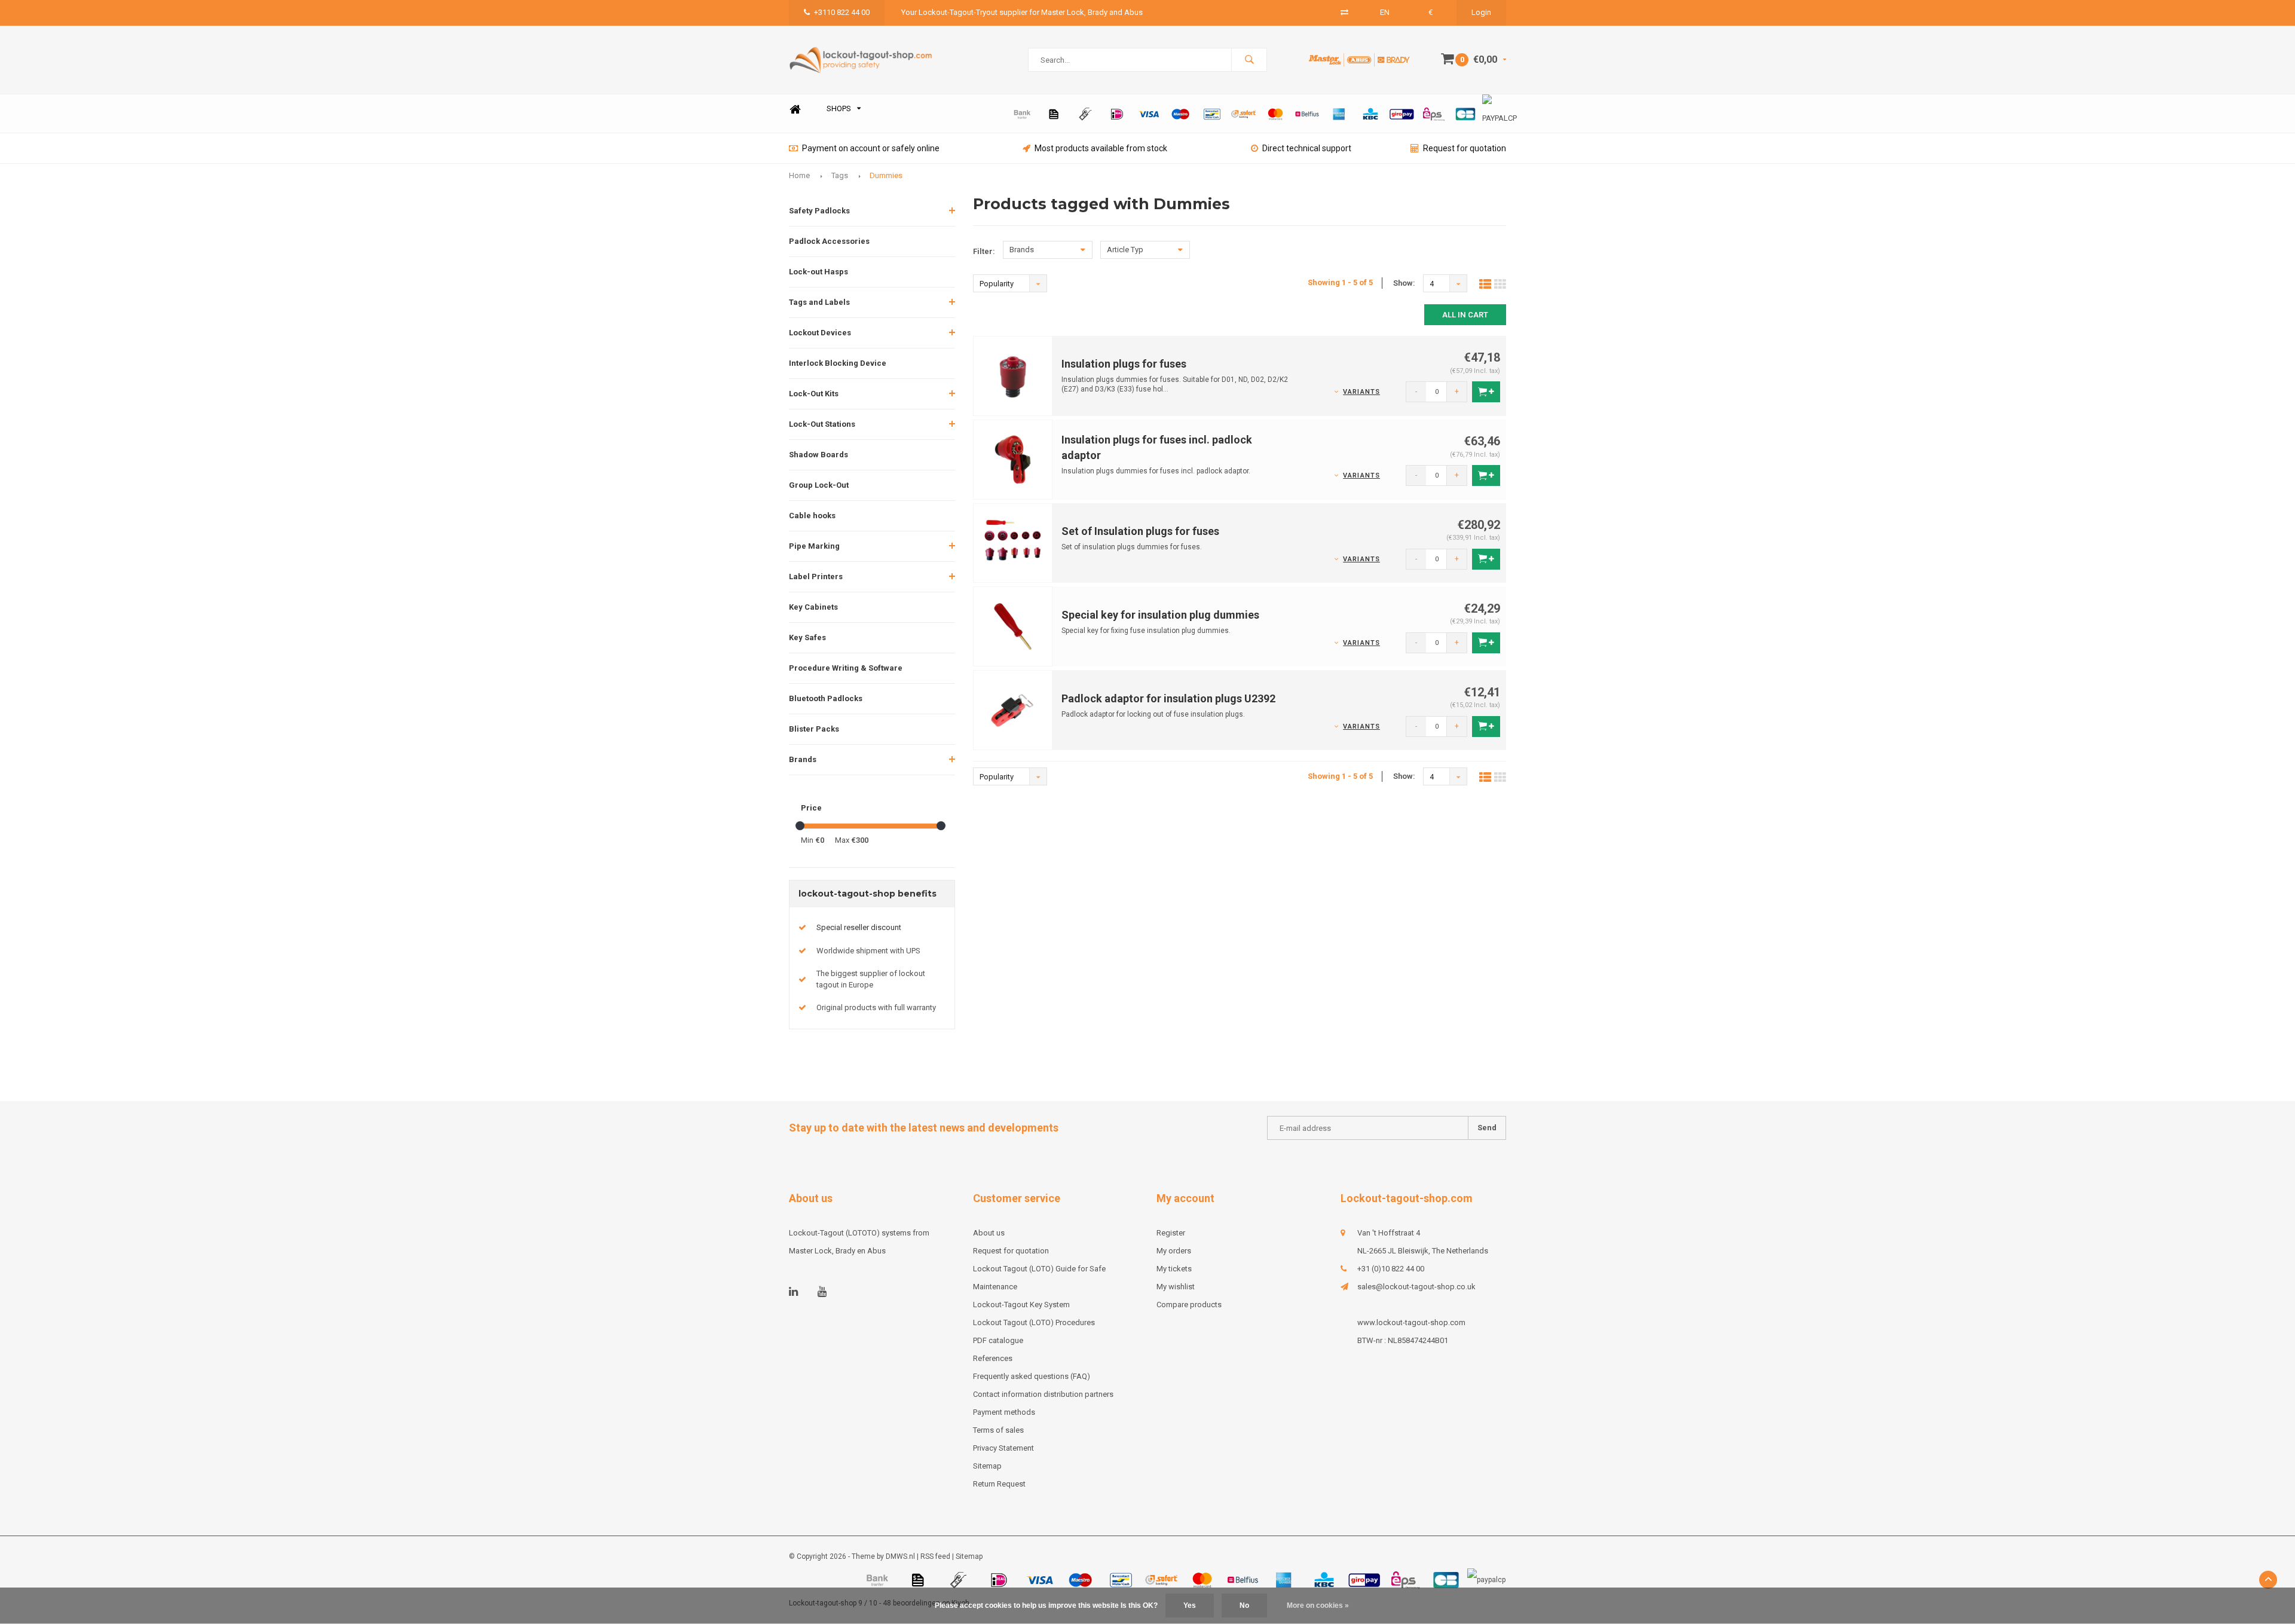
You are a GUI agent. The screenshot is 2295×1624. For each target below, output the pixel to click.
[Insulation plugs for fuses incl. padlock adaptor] (1013, 459)
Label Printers (816, 576)
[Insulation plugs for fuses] (1013, 375)
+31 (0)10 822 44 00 (1391, 1269)
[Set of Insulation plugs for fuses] (1013, 542)
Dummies (886, 175)
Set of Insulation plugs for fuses (1140, 531)
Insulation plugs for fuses (1124, 364)
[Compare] (1344, 12)
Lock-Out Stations (822, 424)
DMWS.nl (900, 1556)
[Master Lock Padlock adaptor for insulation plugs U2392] (1013, 710)
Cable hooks (812, 516)
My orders (1174, 1251)
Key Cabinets (813, 607)
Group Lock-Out (819, 485)
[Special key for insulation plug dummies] (1013, 626)
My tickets (1174, 1269)
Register (1171, 1233)
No (1244, 1605)
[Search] (1249, 60)
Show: (1404, 283)
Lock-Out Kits (814, 394)
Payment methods (1004, 1412)
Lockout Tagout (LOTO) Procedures (1034, 1322)
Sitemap (987, 1466)
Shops (839, 108)
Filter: (984, 251)
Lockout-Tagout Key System (1021, 1305)
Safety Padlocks (819, 211)
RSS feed (935, 1556)
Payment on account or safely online (871, 148)
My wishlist (1176, 1287)
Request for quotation (1465, 148)
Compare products (1189, 1305)
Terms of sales (998, 1430)
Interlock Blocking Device (838, 363)
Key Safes (807, 637)
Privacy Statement (1003, 1448)
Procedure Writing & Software (846, 668)
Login (1481, 12)
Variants (1361, 392)
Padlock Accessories (829, 241)
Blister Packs (814, 729)
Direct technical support (1307, 148)
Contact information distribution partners (1043, 1394)
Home (795, 109)
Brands (803, 759)
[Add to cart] (1486, 392)
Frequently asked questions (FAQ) (1032, 1376)
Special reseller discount (859, 927)
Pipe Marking (814, 546)
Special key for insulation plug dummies (1160, 615)
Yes (1190, 1605)
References (993, 1358)
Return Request (999, 1484)
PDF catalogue (998, 1340)
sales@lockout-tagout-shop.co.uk (1416, 1287)
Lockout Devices (820, 333)
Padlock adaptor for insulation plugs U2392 (1168, 698)
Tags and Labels (819, 302)
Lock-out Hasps (818, 272)
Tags (840, 175)
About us (989, 1233)
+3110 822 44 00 (842, 12)
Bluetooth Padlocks (826, 698)
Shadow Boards (818, 455)
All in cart (1465, 315)
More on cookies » (1318, 1605)
